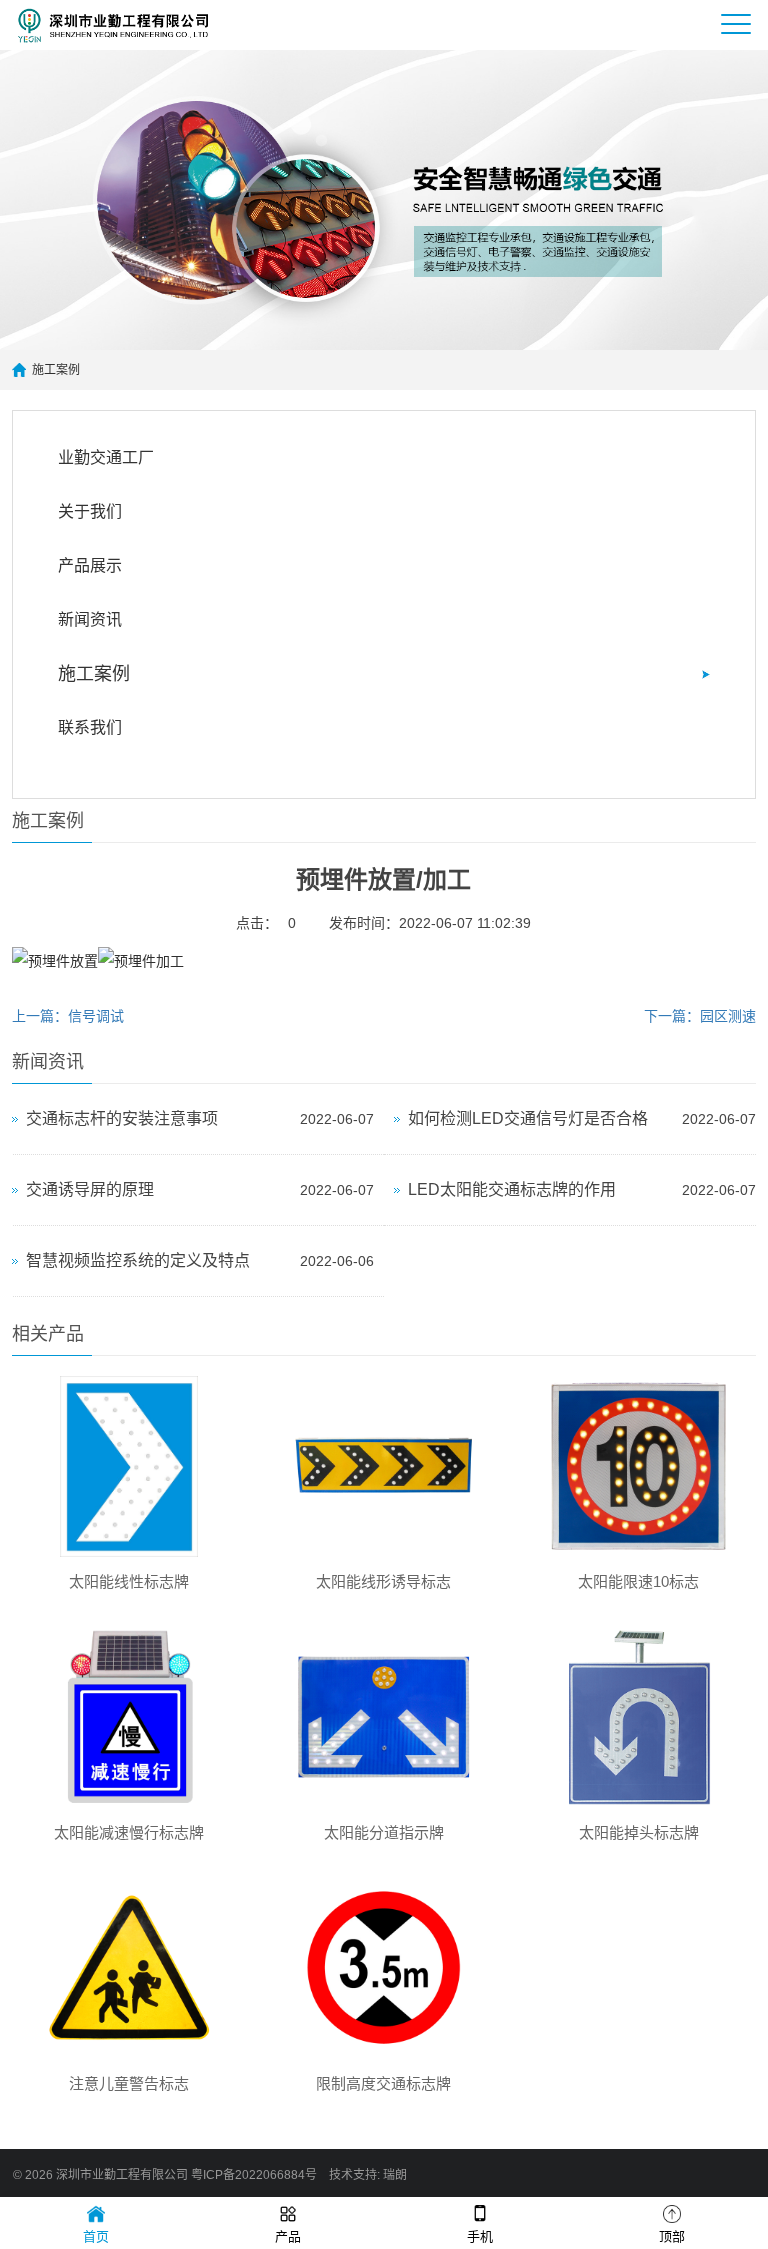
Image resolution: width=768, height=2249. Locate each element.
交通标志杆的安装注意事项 (122, 1118)
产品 (288, 2236)
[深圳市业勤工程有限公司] (124, 25)
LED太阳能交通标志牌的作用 (512, 1189)
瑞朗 (395, 2175)
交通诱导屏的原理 (90, 1189)
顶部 (672, 2236)
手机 (480, 2236)
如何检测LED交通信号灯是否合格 (528, 1118)
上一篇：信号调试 (68, 1016)
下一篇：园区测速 (700, 1016)
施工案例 (56, 370)
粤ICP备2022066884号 (254, 2175)
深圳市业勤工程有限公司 (122, 2175)
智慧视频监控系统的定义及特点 (138, 1260)
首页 (96, 2236)
